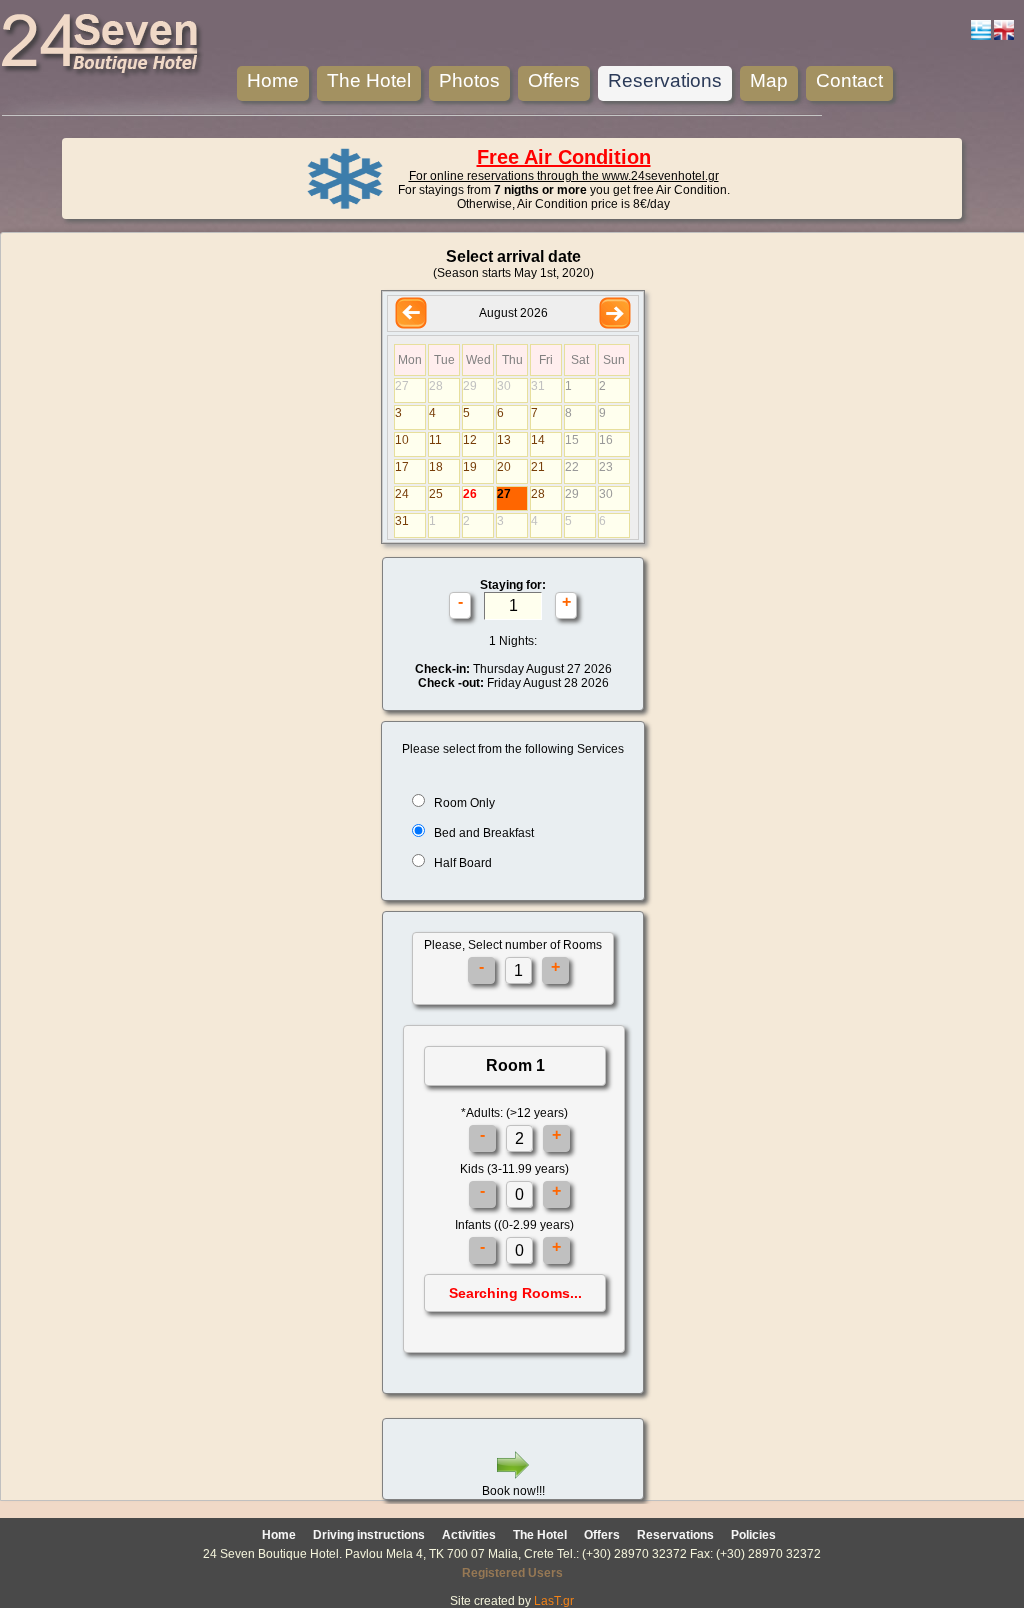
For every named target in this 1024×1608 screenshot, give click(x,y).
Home (273, 80)
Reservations (665, 80)
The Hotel (369, 80)
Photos (469, 80)
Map (769, 80)
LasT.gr (554, 1601)
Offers (554, 80)
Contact (849, 80)
